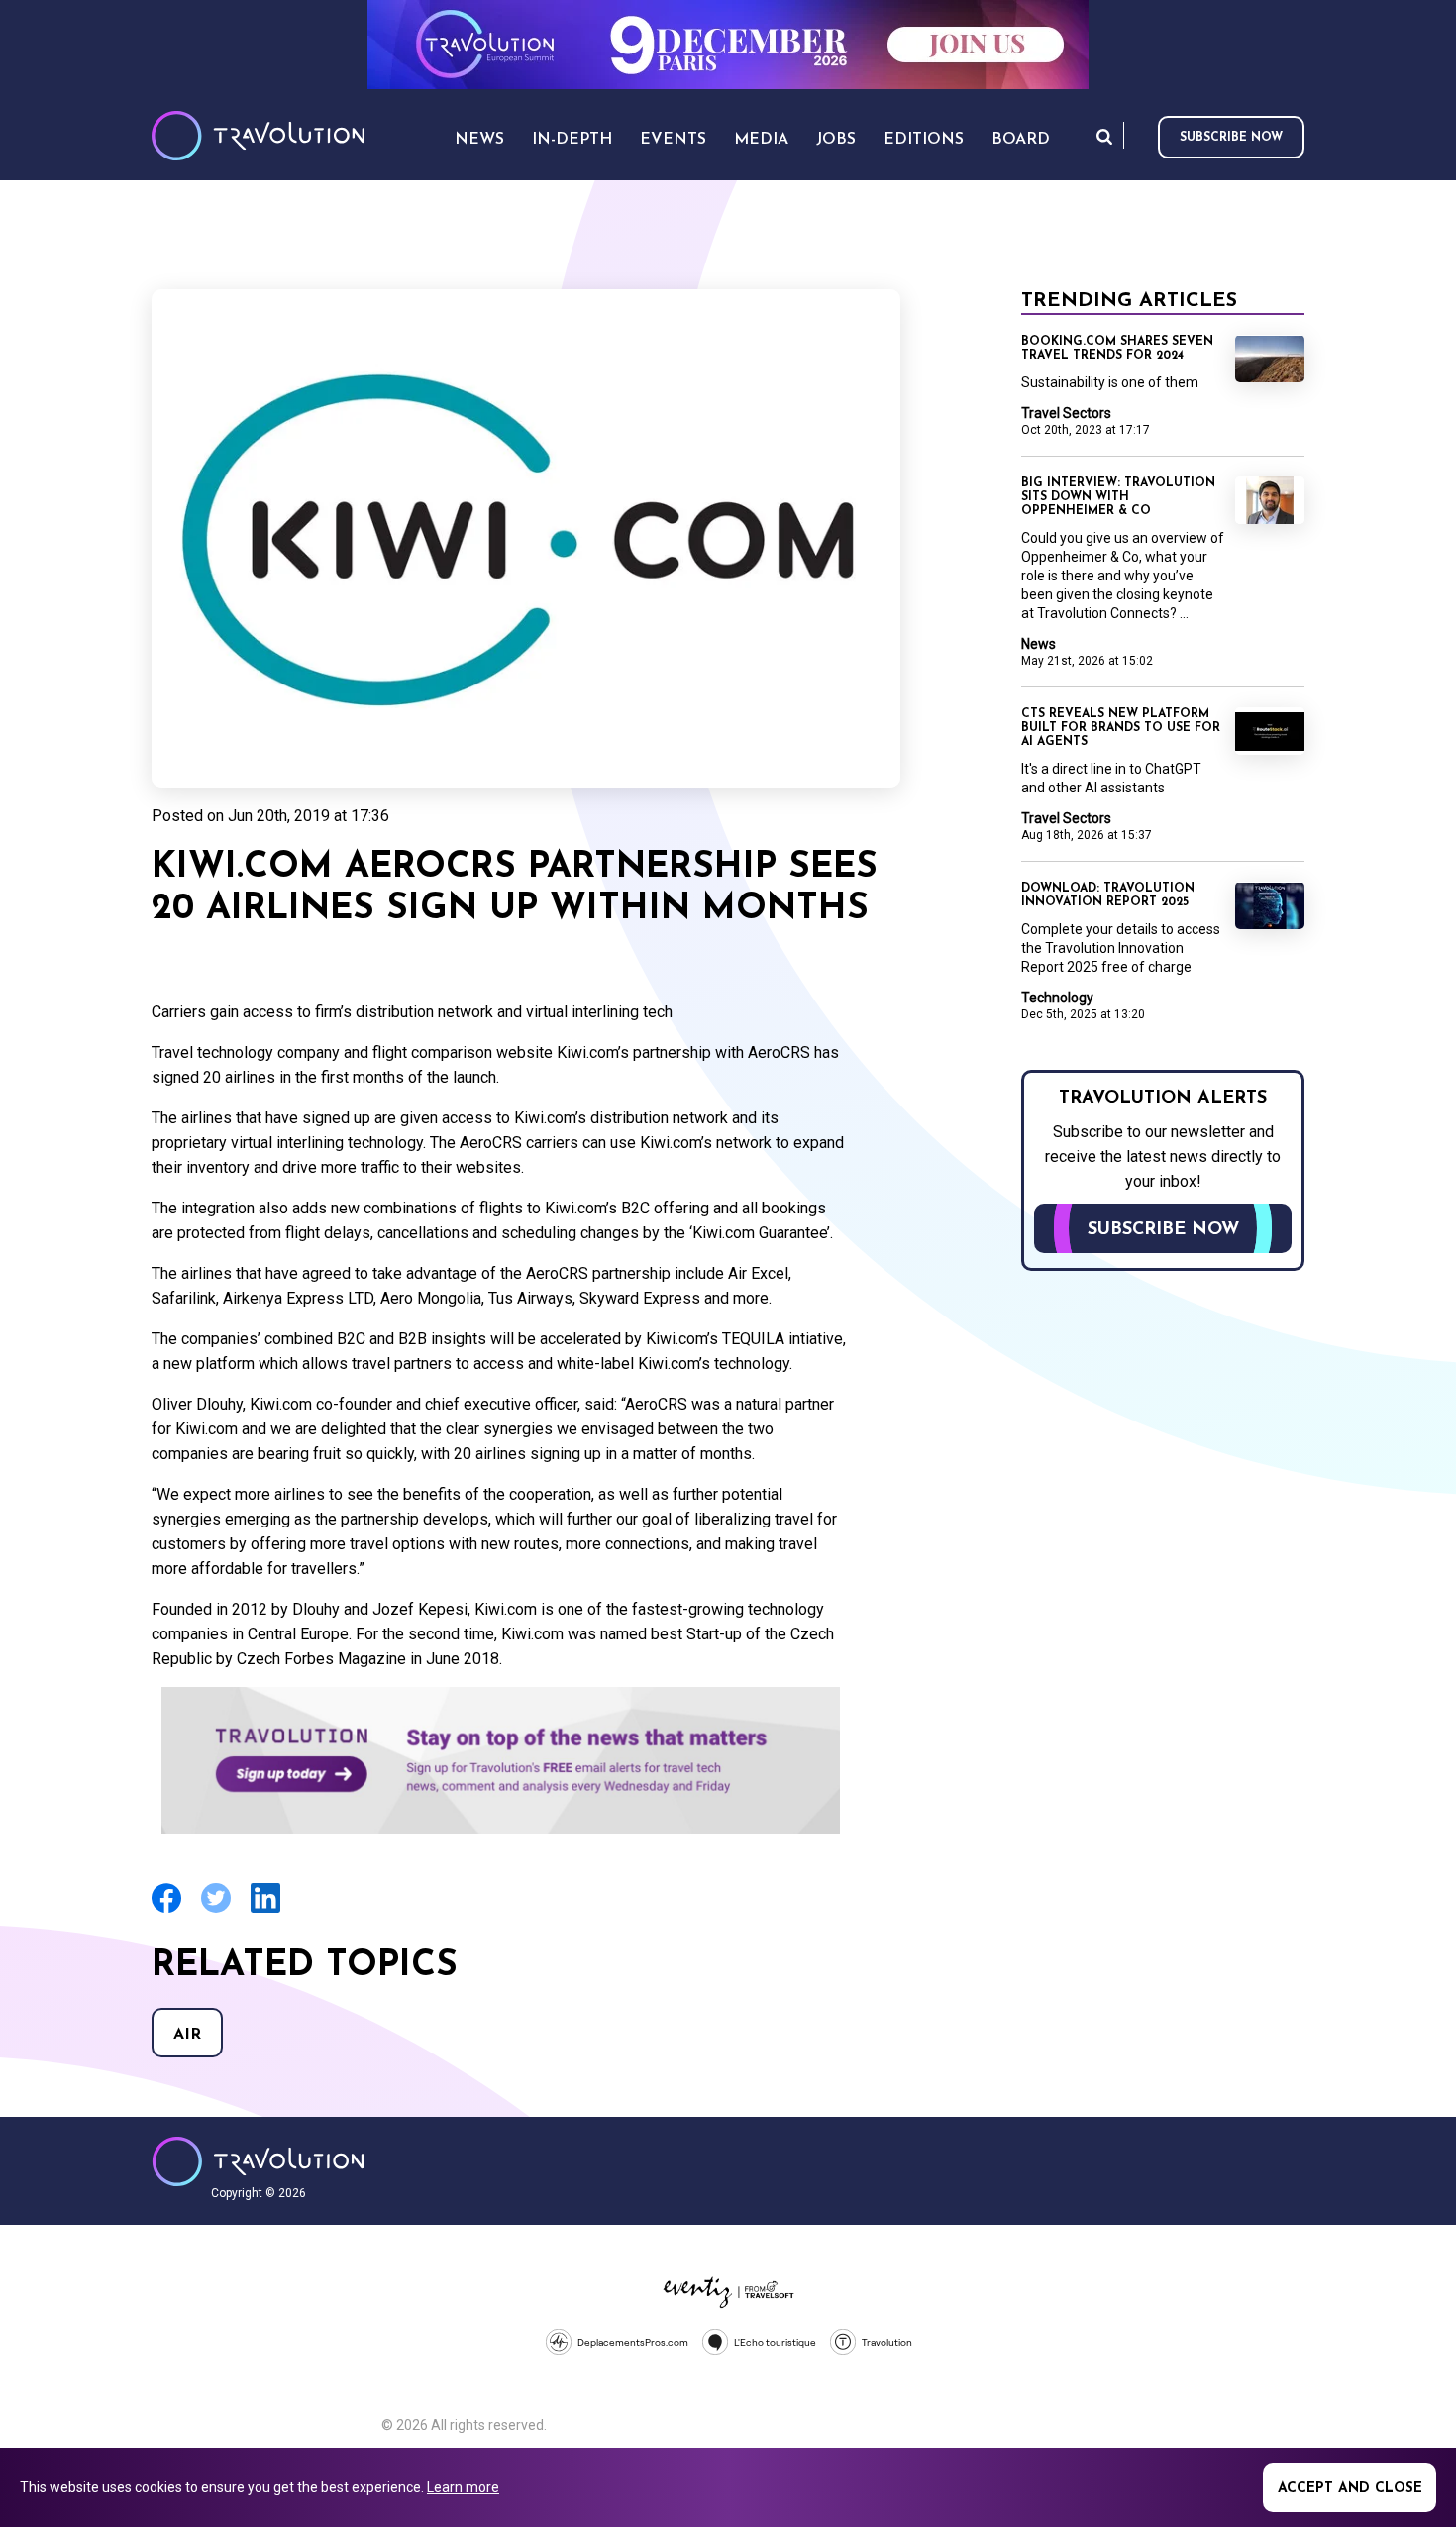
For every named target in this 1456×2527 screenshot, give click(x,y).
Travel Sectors (1066, 413)
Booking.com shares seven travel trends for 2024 (1117, 349)
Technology (1057, 998)
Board (1021, 140)
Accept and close (1350, 2489)
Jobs (836, 140)
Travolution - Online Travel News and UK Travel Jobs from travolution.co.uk (258, 2161)
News (1039, 644)
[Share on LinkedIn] (265, 1910)
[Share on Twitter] (216, 1910)
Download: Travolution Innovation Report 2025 (1108, 895)
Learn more (463, 2487)
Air (187, 2035)
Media (761, 140)
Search (1104, 136)
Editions (924, 140)
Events (673, 140)
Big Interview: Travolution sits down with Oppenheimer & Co (1118, 497)
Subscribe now (1231, 138)
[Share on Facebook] (166, 1910)
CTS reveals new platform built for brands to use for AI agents (1121, 728)
